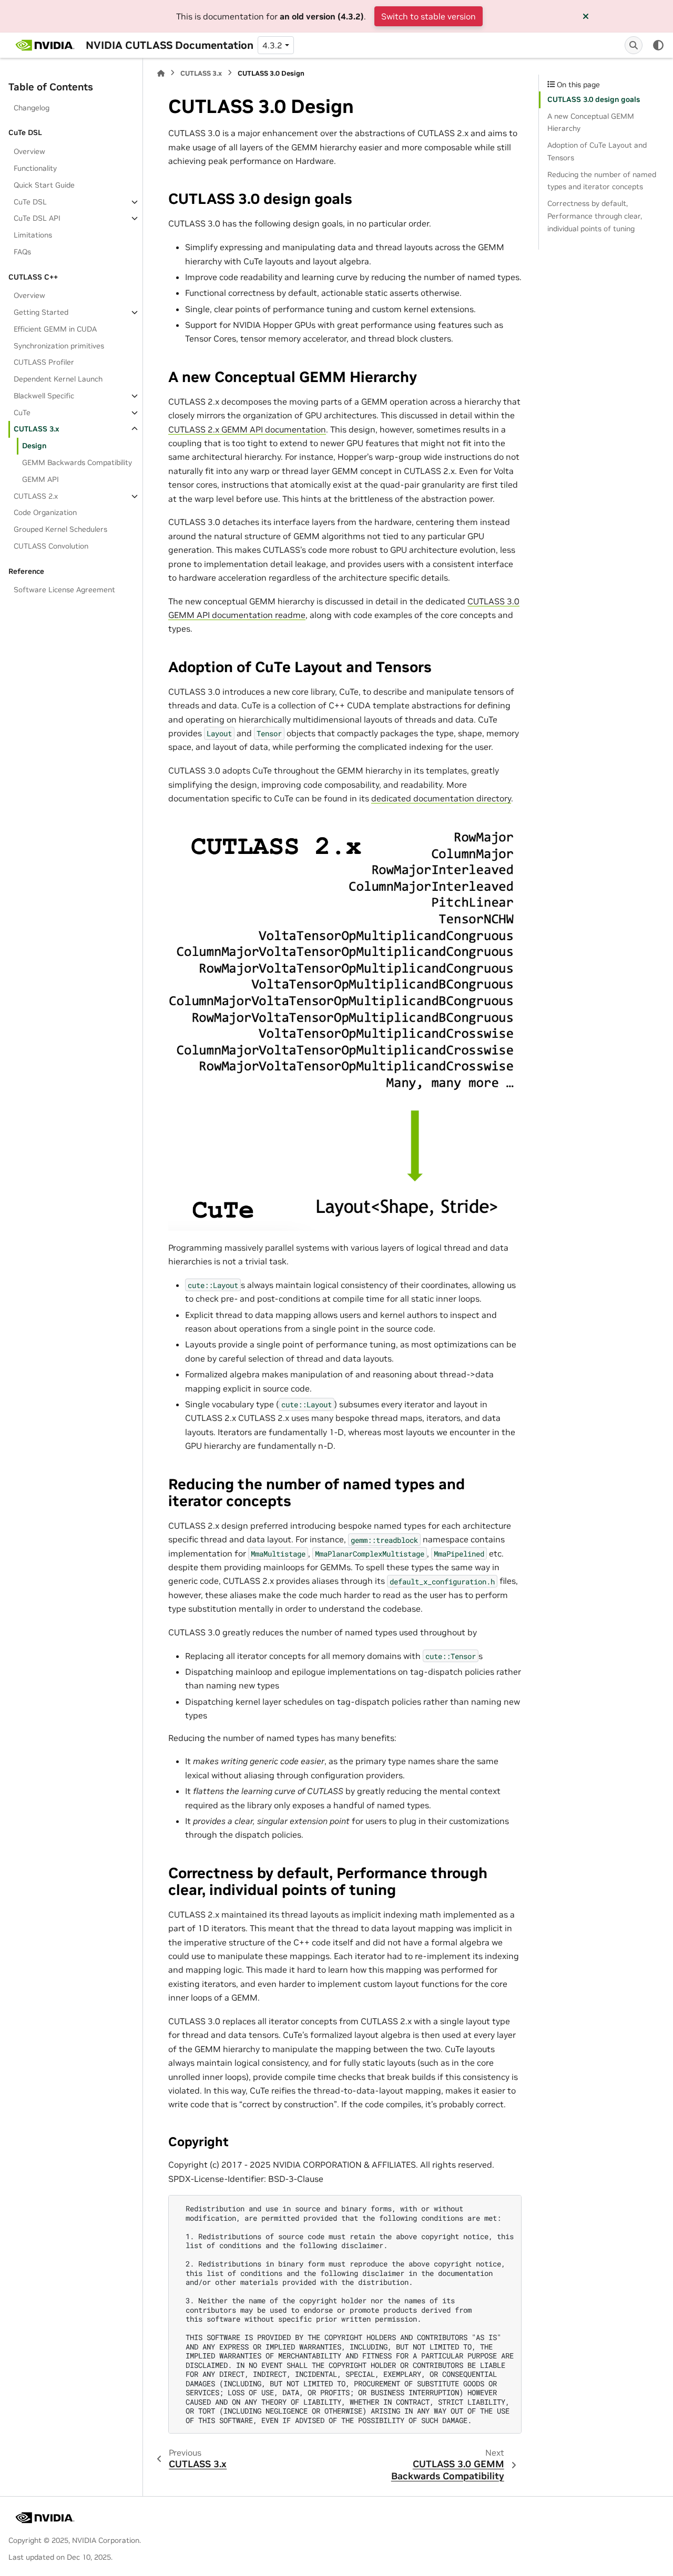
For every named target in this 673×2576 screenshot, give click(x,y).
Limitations (33, 235)
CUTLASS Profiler (44, 362)
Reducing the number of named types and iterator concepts (602, 181)
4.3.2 (272, 45)
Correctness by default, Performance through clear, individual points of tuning (595, 216)
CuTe (22, 413)
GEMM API (40, 479)
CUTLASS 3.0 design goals (594, 99)
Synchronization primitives (59, 346)
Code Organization (45, 512)
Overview (29, 151)
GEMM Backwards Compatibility (77, 462)
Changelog (32, 108)
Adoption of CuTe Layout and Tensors (597, 151)
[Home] (161, 73)
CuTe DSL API (37, 218)
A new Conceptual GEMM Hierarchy (591, 122)
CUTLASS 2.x (36, 496)
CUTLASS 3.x (37, 429)
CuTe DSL (30, 202)
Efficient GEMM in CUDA (55, 329)
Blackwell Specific (44, 396)
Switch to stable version (429, 16)
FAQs (22, 252)
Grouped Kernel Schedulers (60, 529)
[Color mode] (658, 45)
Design (34, 446)
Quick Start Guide (44, 185)
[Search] (634, 45)
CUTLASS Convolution (51, 546)
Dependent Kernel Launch (58, 379)
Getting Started (41, 312)
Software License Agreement (64, 590)
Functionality (35, 168)
